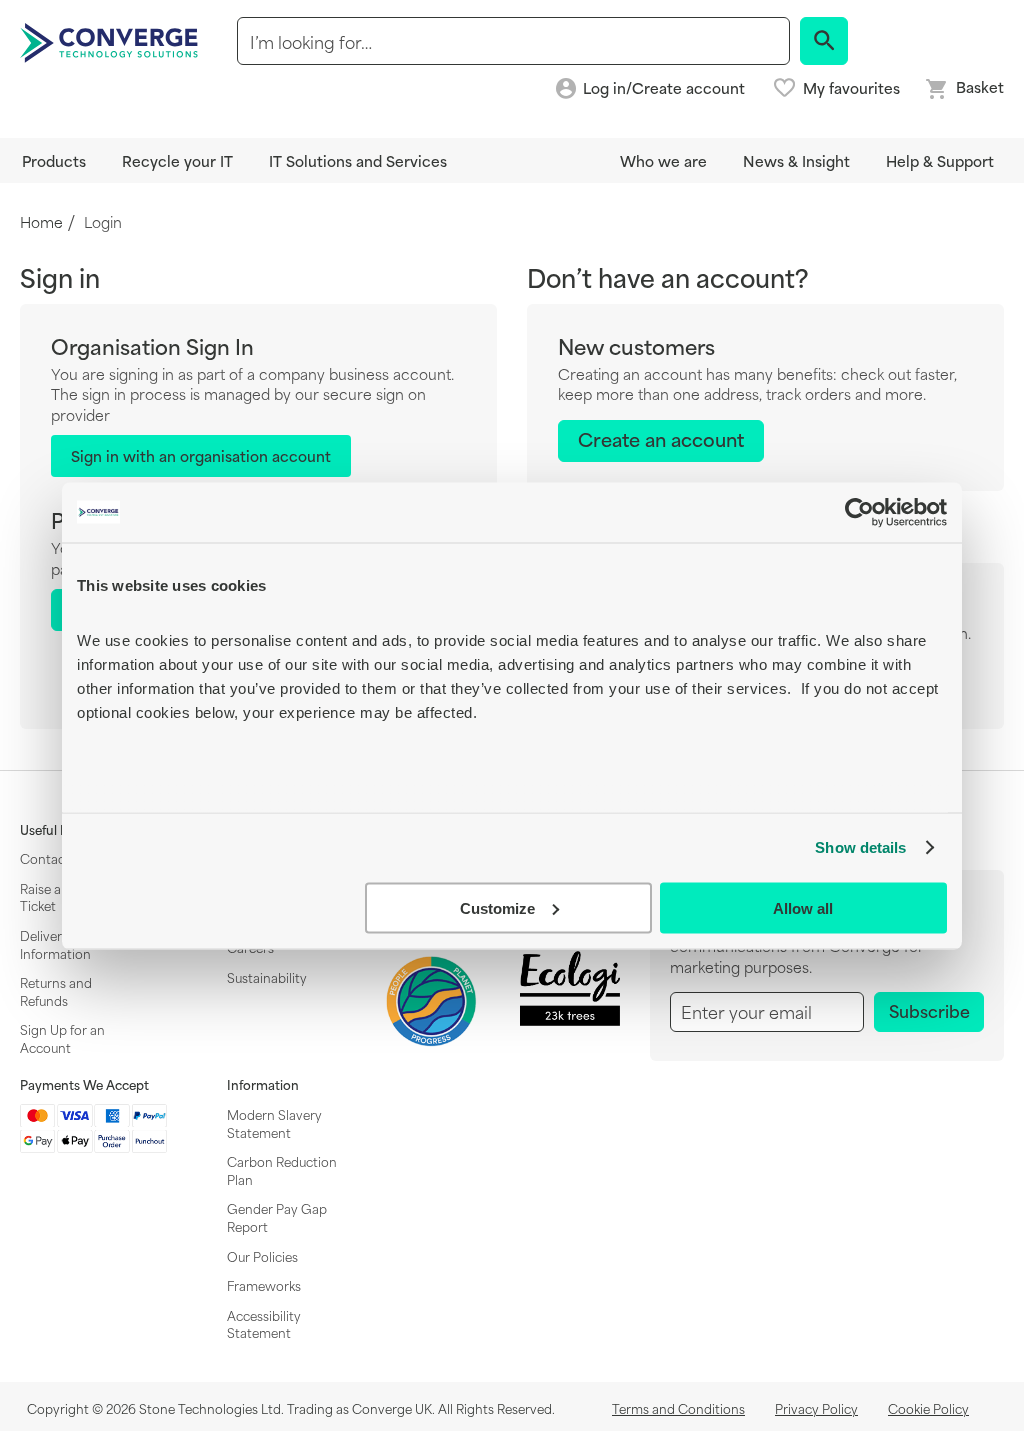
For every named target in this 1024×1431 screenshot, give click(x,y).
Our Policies (262, 1256)
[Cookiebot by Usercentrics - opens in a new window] (859, 512)
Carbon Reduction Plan (282, 1170)
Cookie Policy (928, 1408)
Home (41, 222)
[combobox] (513, 41)
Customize (497, 907)
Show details (860, 847)
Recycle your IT (177, 160)
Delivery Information (55, 944)
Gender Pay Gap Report (277, 1217)
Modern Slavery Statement (274, 1123)
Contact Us (54, 858)
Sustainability (267, 977)
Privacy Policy (816, 1408)
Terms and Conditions (678, 1408)
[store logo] (112, 41)
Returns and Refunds (56, 991)
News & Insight (796, 160)
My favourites (851, 88)
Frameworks (264, 1285)
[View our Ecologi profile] (570, 988)
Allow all (803, 907)
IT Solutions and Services (358, 160)
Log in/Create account (664, 88)
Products (54, 160)
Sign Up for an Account (62, 1038)
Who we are (663, 160)
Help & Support (940, 160)
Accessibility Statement (264, 1324)
